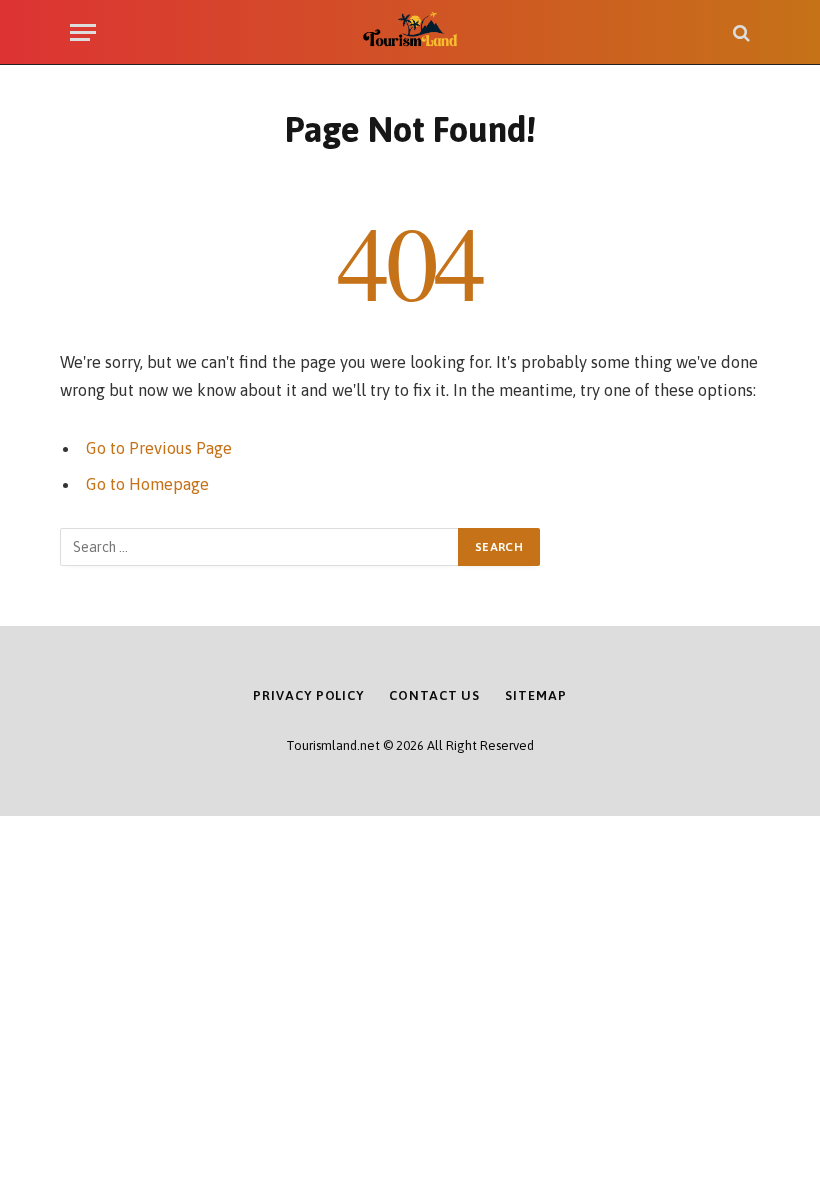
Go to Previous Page (159, 448)
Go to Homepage (147, 484)
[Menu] (83, 32)
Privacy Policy (308, 695)
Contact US (434, 695)
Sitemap (535, 695)
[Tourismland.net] (410, 32)
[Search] (739, 32)
